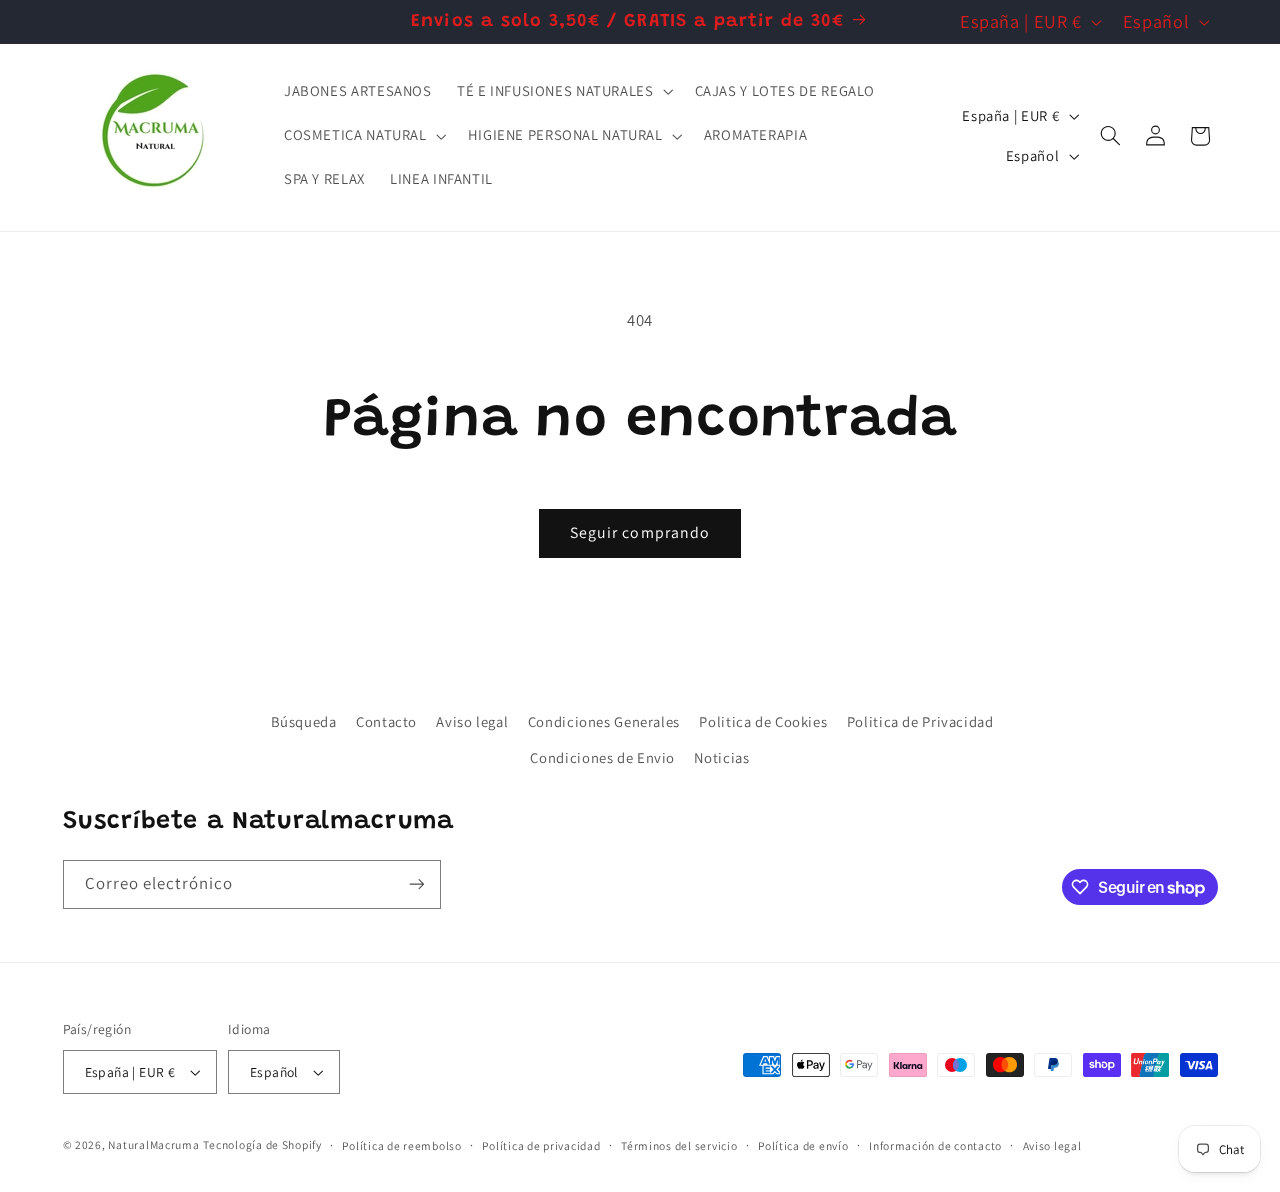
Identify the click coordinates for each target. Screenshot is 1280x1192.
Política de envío (803, 1145)
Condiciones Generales (604, 721)
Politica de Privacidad (920, 721)
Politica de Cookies (763, 721)
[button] (563, 92)
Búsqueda (304, 721)
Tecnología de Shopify (262, 1144)
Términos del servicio (679, 1145)
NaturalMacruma (153, 1144)
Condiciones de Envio (602, 757)
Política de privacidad (541, 1145)
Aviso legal (472, 721)
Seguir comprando (640, 532)
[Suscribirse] (416, 884)
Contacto (386, 721)
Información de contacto (935, 1145)
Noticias (721, 757)
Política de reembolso (401, 1145)
